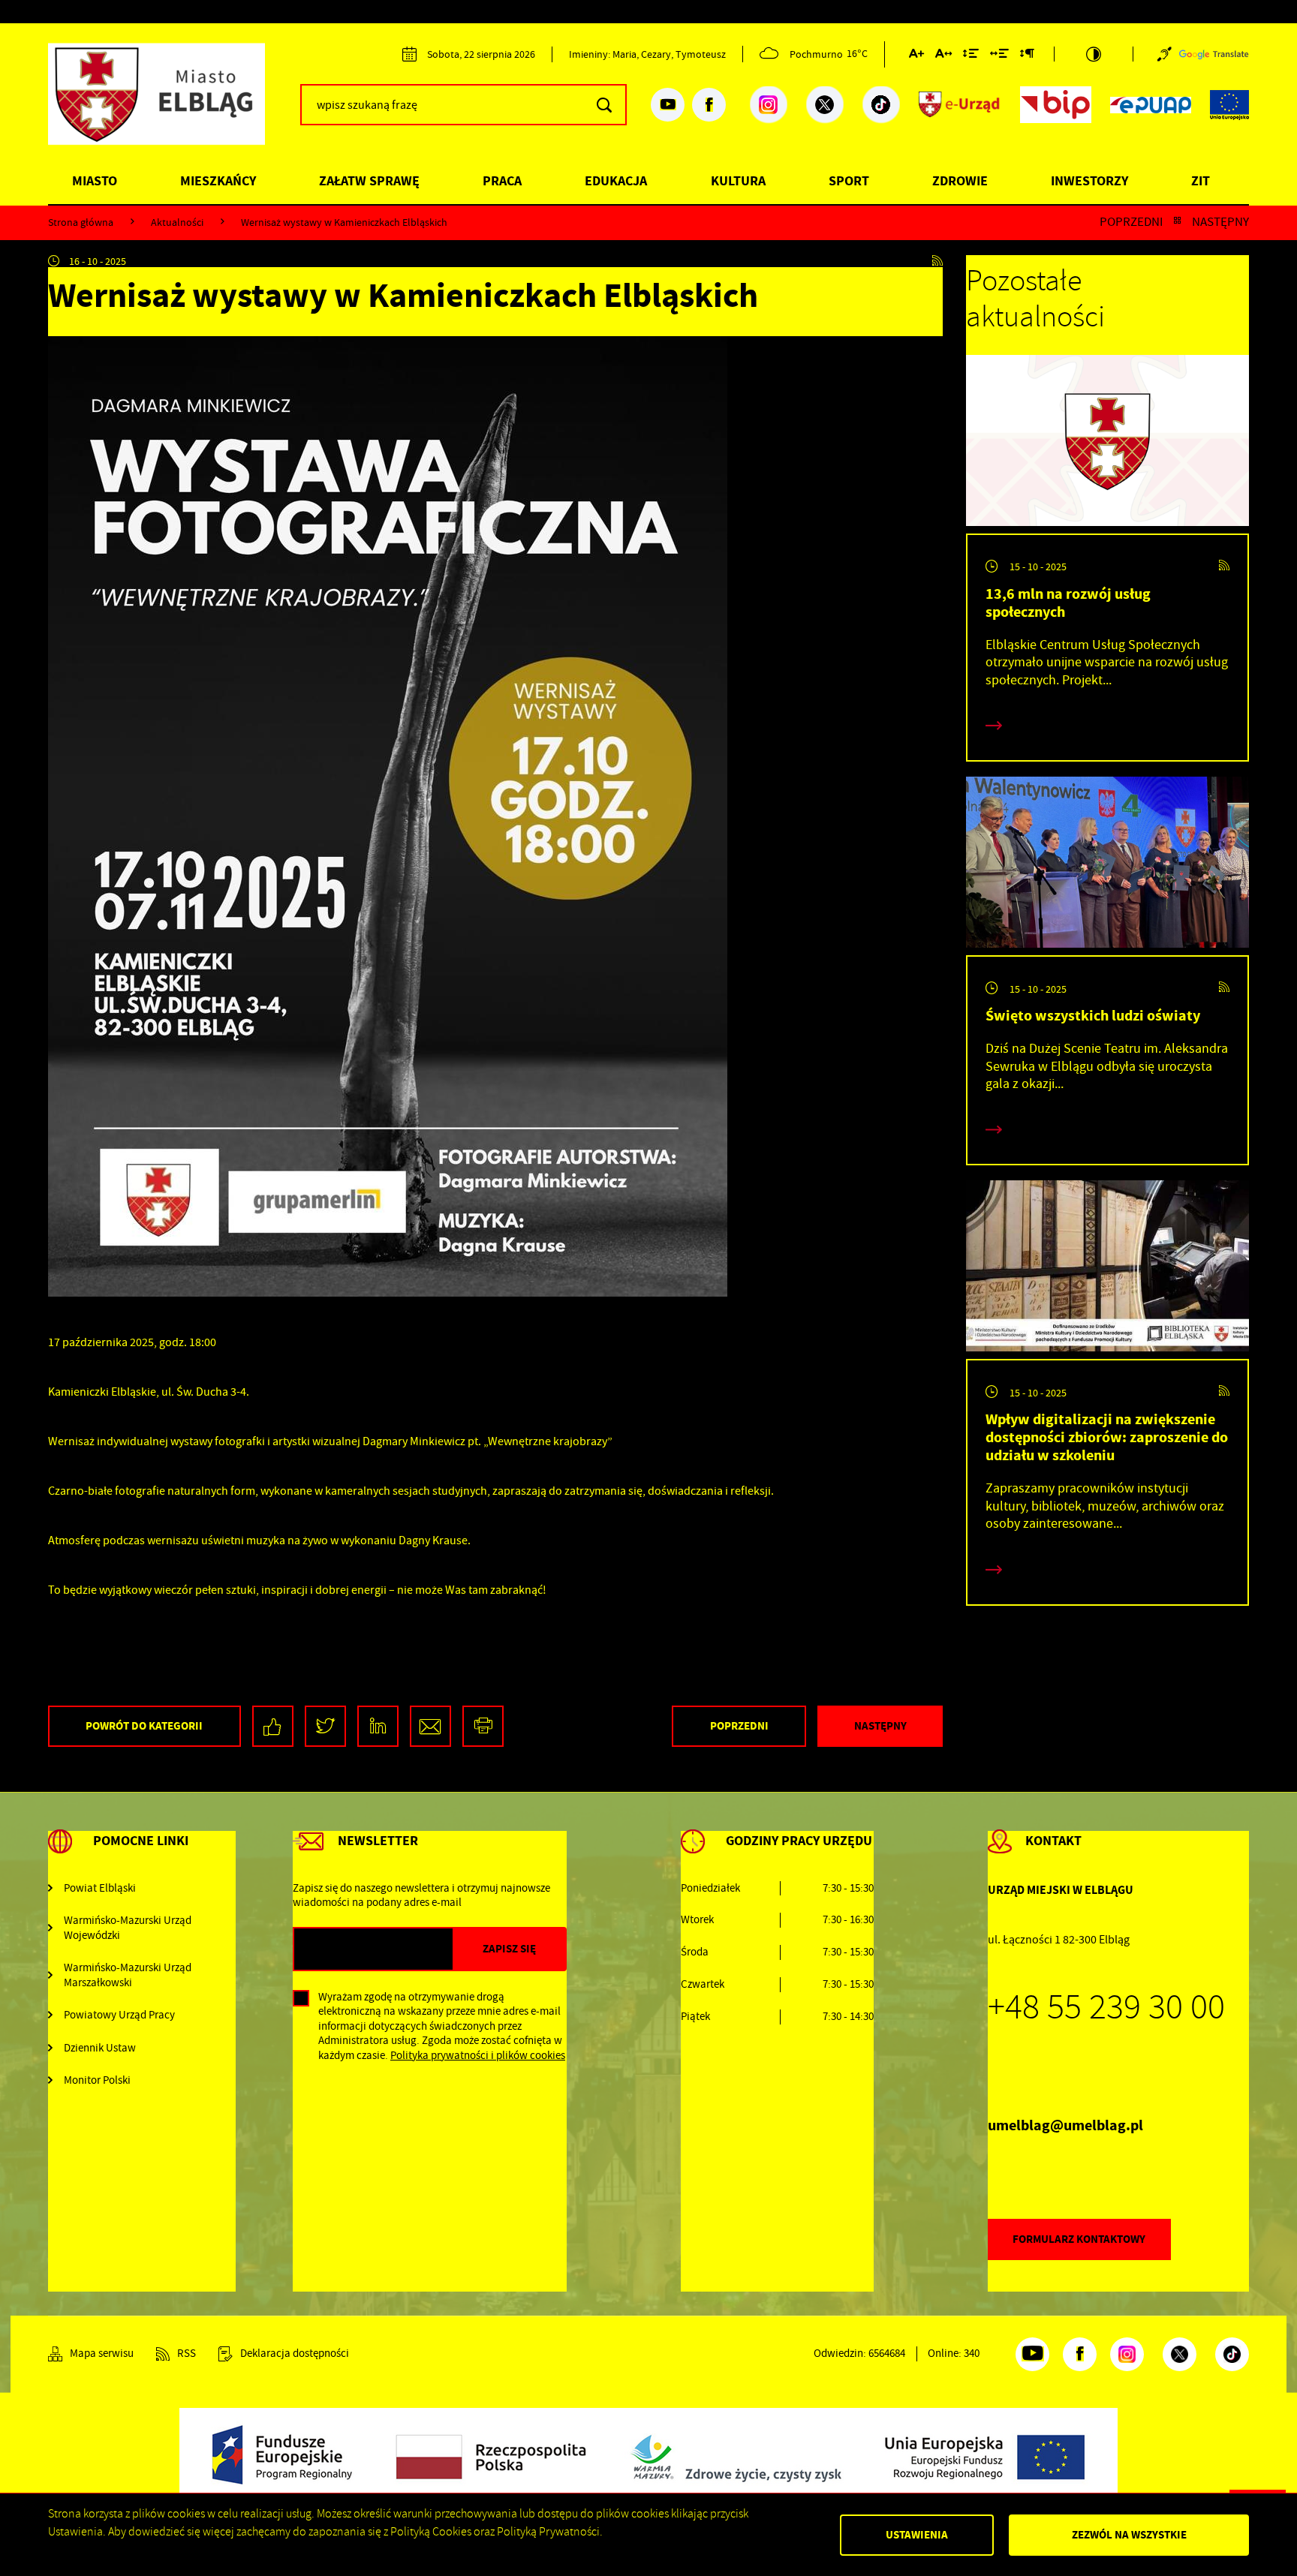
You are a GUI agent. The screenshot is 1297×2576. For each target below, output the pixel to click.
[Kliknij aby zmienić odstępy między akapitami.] (1027, 56)
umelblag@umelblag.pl (1065, 2125)
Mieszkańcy (218, 181)
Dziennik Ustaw (100, 2048)
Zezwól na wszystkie (1129, 2535)
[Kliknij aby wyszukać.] (604, 105)
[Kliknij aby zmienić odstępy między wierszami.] (971, 56)
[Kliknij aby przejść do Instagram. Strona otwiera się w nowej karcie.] (769, 105)
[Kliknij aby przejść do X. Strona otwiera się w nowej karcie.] (825, 105)
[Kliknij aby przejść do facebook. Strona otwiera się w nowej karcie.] (709, 105)
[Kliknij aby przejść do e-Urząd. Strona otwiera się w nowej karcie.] (960, 105)
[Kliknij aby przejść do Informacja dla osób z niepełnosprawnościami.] (1165, 54)
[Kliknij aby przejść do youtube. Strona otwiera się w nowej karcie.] (668, 105)
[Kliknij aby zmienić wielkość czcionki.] (916, 56)
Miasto (95, 181)
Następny (1220, 222)
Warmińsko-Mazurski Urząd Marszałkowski (128, 1975)
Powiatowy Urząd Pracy (119, 2015)
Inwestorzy (1089, 181)
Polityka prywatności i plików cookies (478, 2055)
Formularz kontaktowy (1079, 2239)
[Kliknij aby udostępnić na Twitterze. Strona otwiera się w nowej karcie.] (325, 1726)
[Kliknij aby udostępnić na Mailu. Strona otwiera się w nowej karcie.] (430, 1726)
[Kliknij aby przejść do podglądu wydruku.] (483, 1726)
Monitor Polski (97, 2080)
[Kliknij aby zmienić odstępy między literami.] (943, 56)
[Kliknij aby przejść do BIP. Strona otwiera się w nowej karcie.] (1056, 105)
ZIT (1201, 181)
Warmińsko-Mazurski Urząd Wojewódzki (128, 1928)
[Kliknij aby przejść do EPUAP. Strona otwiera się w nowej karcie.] (1151, 105)
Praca (502, 181)
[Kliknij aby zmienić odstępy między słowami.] (999, 56)
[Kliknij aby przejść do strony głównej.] (168, 102)
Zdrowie (960, 181)
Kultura (738, 181)
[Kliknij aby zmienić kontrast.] (1094, 54)
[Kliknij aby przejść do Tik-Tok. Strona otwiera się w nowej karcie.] (881, 105)
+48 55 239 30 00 (1106, 2007)
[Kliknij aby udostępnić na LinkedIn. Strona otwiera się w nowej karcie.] (378, 1726)
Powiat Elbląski (100, 1888)
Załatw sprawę (369, 181)
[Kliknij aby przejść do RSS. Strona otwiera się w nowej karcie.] (937, 261)
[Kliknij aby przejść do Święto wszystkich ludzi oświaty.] (1107, 866)
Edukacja (616, 181)
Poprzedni (1131, 222)
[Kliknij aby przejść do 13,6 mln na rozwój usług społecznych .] (1107, 444)
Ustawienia (917, 2535)
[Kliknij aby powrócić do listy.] (1177, 222)
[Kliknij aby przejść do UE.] (1229, 105)
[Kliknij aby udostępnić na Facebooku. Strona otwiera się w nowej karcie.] (273, 1726)
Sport (849, 181)
